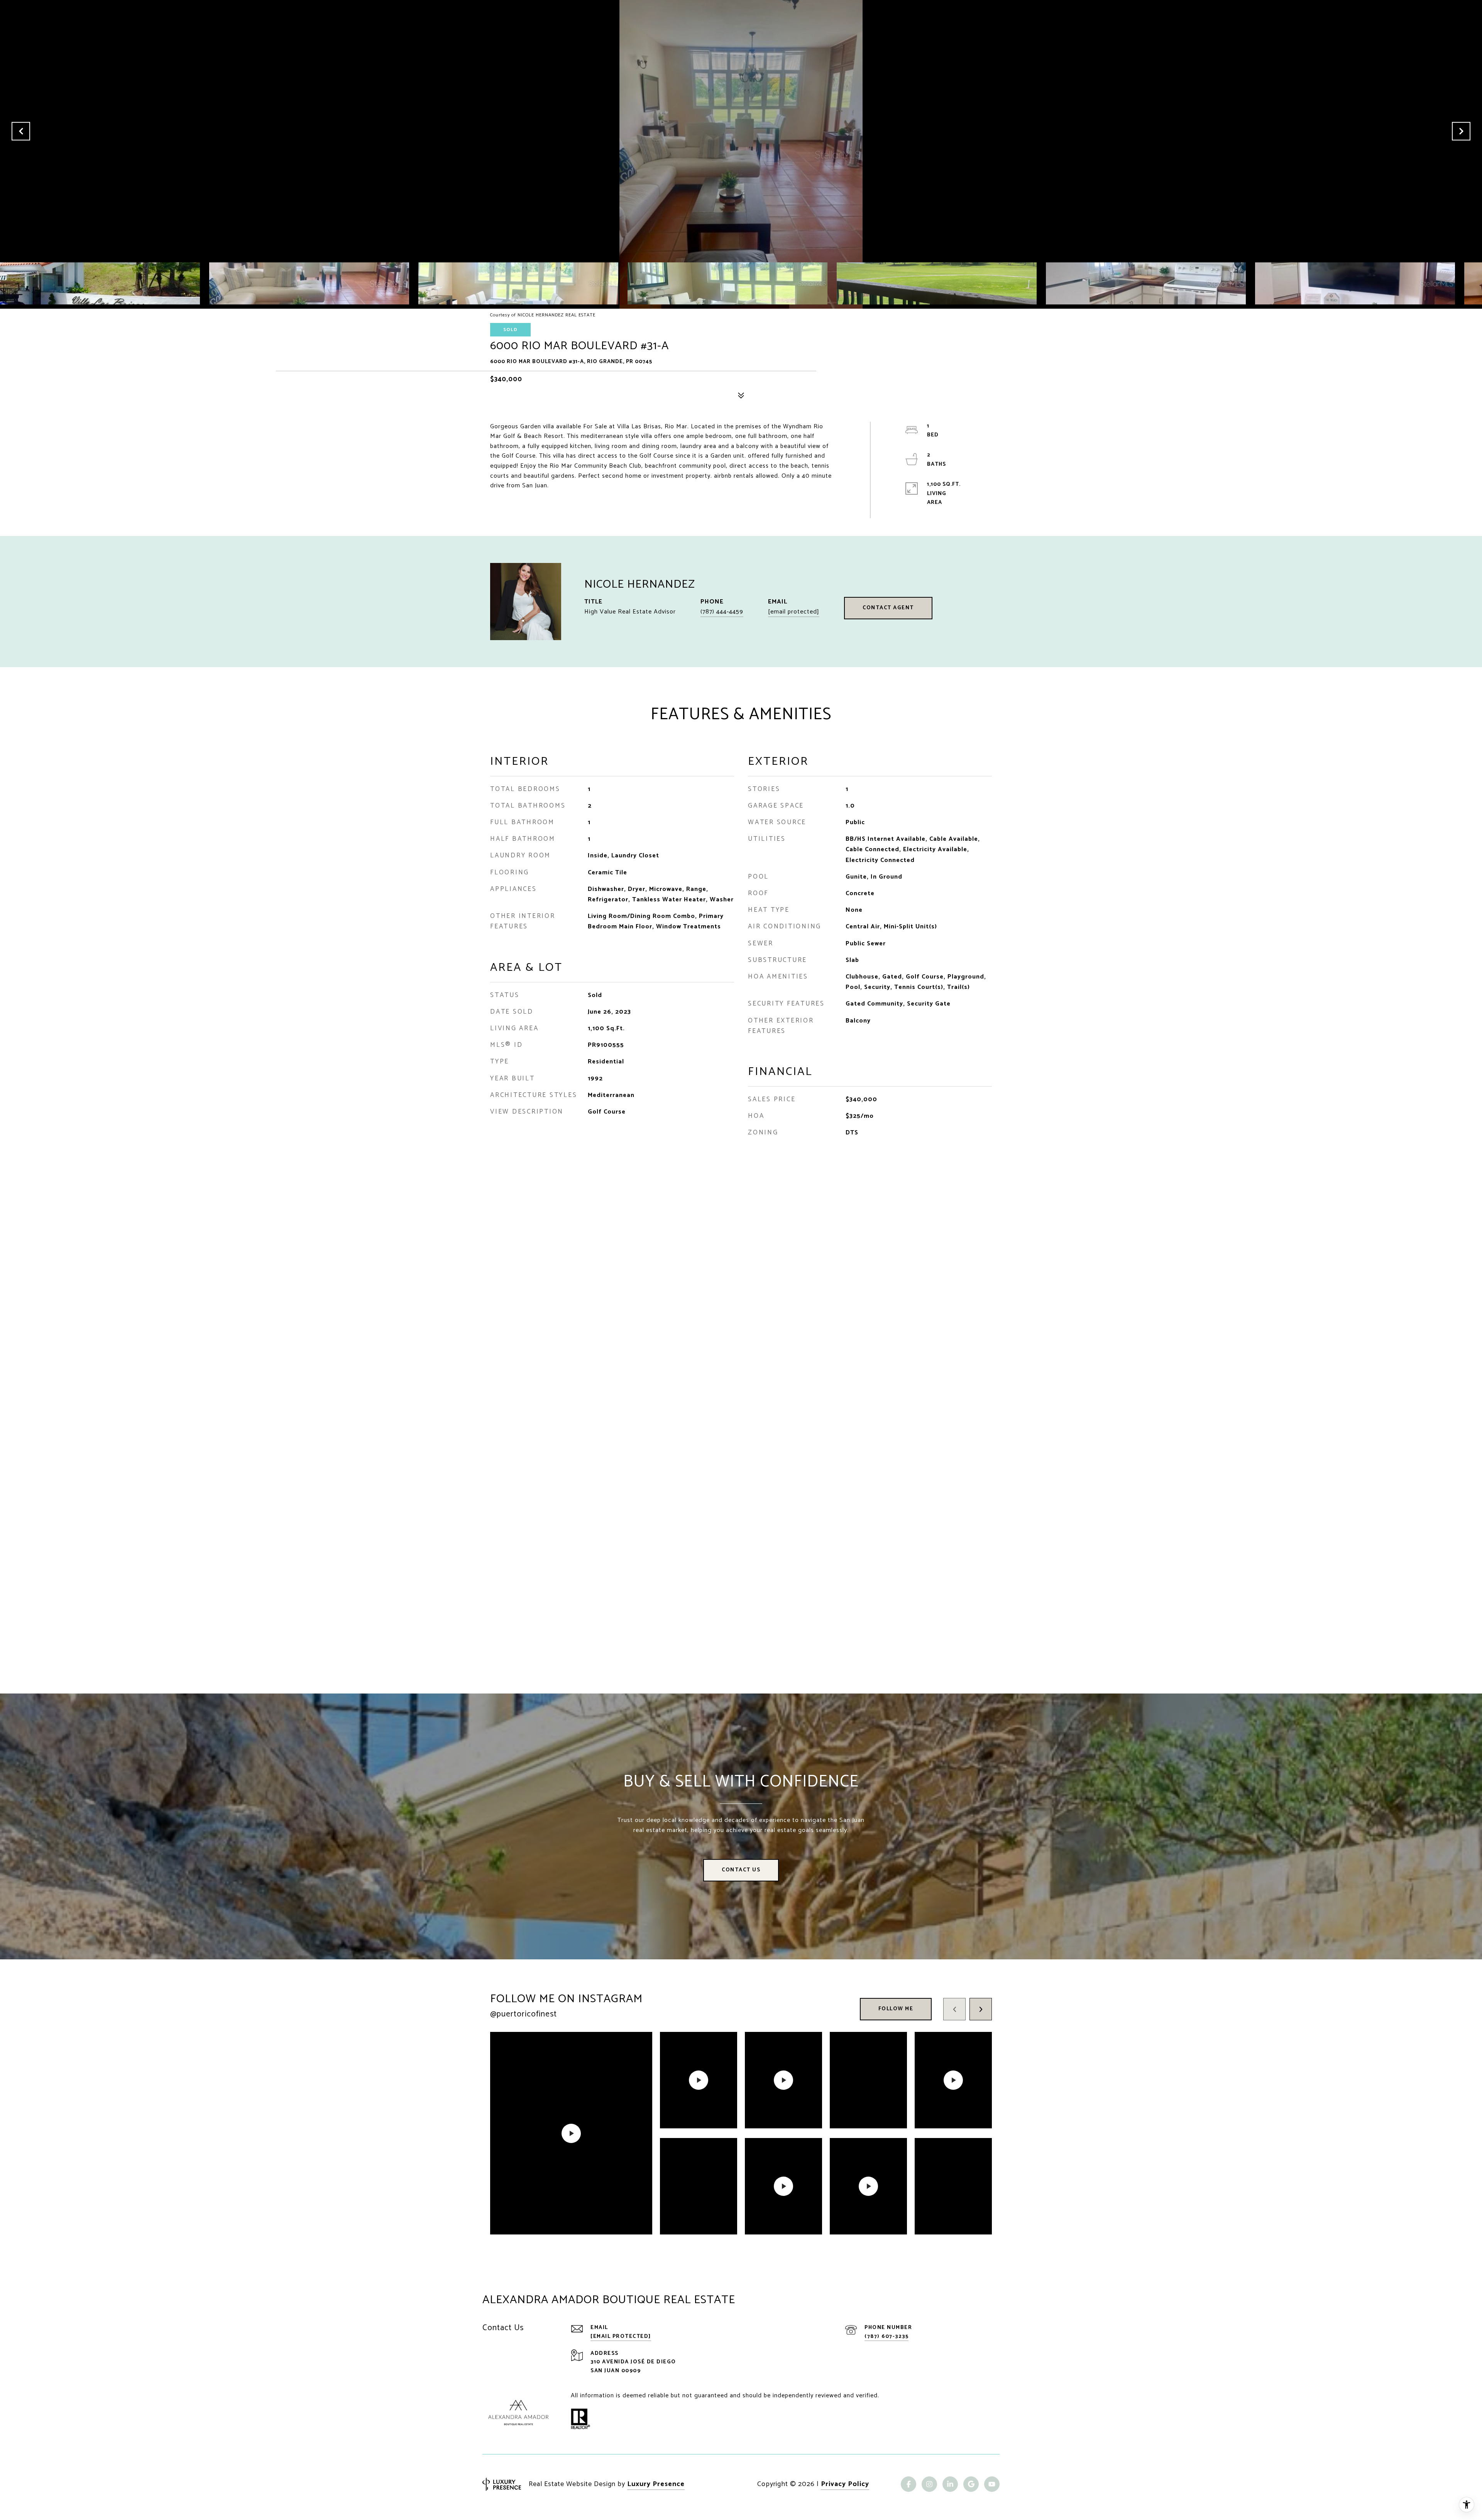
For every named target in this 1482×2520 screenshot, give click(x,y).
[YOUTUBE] (992, 2484)
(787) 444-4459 (722, 612)
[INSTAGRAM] (929, 2484)
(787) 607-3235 (886, 2337)
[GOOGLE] (971, 2484)
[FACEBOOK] (908, 2484)
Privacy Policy (845, 2484)
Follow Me (896, 2009)
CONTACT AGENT (888, 608)
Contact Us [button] (741, 1870)
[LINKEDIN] (950, 2484)
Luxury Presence (656, 2484)
